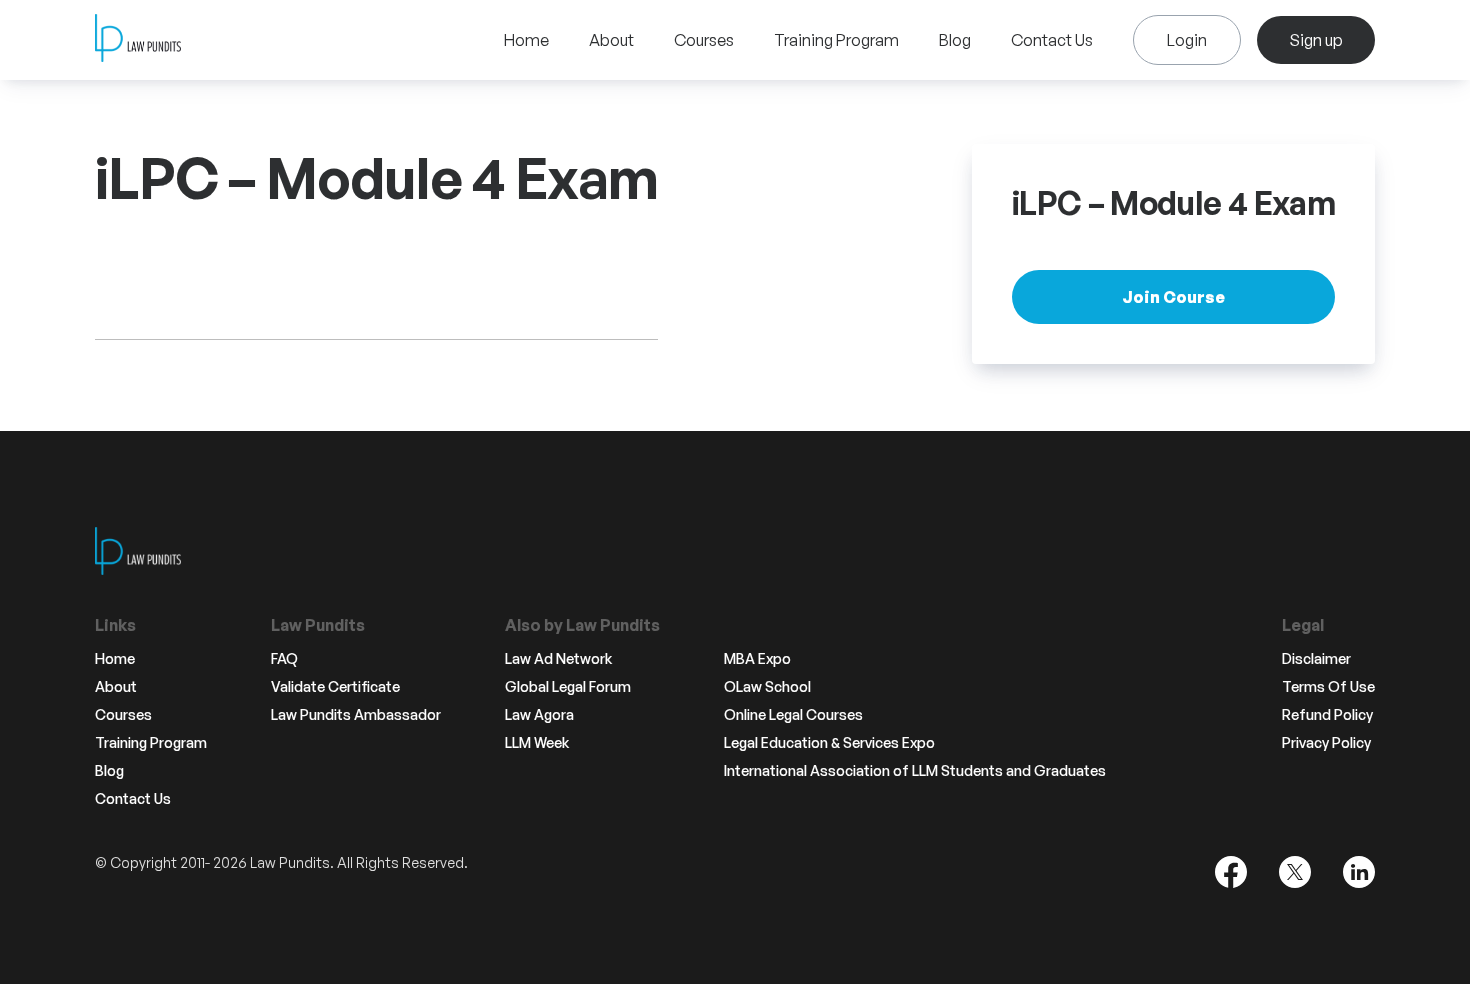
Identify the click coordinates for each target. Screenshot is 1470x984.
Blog (955, 40)
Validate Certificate (335, 687)
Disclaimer (1316, 659)
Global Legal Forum (568, 687)
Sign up (1316, 40)
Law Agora (539, 715)
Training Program (836, 40)
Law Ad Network (558, 659)
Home (526, 40)
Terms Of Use (1328, 687)
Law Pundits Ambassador (356, 715)
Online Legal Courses (793, 715)
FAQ (284, 659)
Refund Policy (1327, 715)
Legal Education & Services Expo (829, 743)
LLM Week (537, 743)
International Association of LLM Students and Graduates (915, 771)
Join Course (1173, 297)
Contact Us (1052, 40)
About (611, 40)
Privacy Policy (1326, 743)
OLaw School (767, 687)
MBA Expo (757, 659)
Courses (704, 40)
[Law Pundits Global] (138, 40)
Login (1187, 40)
